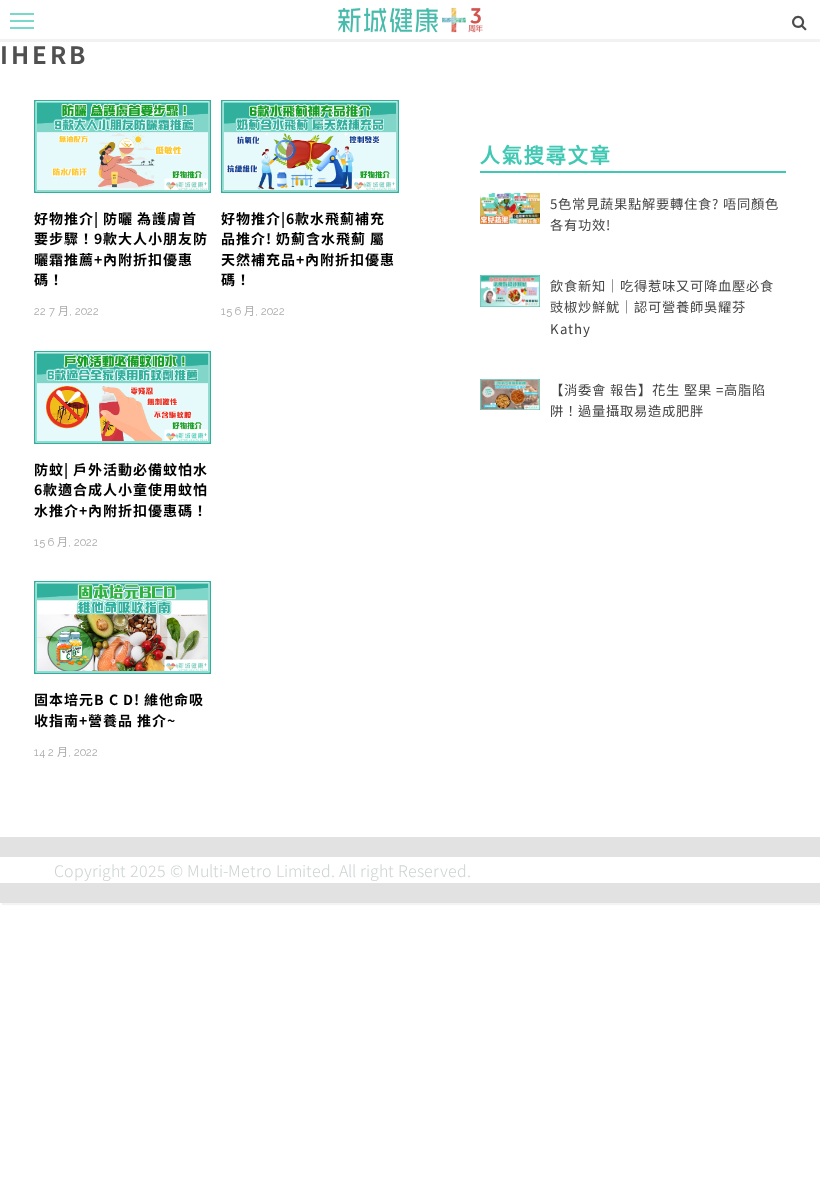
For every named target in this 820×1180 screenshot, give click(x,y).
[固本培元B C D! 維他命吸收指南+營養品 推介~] (122, 625)
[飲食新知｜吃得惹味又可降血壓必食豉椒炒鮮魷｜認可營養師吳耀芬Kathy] (510, 288)
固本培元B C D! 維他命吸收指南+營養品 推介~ (119, 709)
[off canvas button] (22, 21)
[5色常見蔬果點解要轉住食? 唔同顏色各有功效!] (510, 206)
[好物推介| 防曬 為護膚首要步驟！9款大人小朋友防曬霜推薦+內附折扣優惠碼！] (122, 144)
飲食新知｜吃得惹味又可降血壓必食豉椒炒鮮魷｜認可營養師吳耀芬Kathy (662, 307)
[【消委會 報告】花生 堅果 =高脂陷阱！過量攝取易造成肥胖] (510, 392)
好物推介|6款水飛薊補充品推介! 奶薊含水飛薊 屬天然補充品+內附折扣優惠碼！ (308, 248)
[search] (799, 21)
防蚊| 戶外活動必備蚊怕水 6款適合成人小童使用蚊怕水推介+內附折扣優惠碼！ (121, 489)
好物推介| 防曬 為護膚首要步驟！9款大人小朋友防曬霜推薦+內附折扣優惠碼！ (121, 248)
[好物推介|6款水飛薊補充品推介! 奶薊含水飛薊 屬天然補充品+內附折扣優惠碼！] (309, 144)
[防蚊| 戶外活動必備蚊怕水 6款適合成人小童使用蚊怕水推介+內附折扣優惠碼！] (122, 395)
